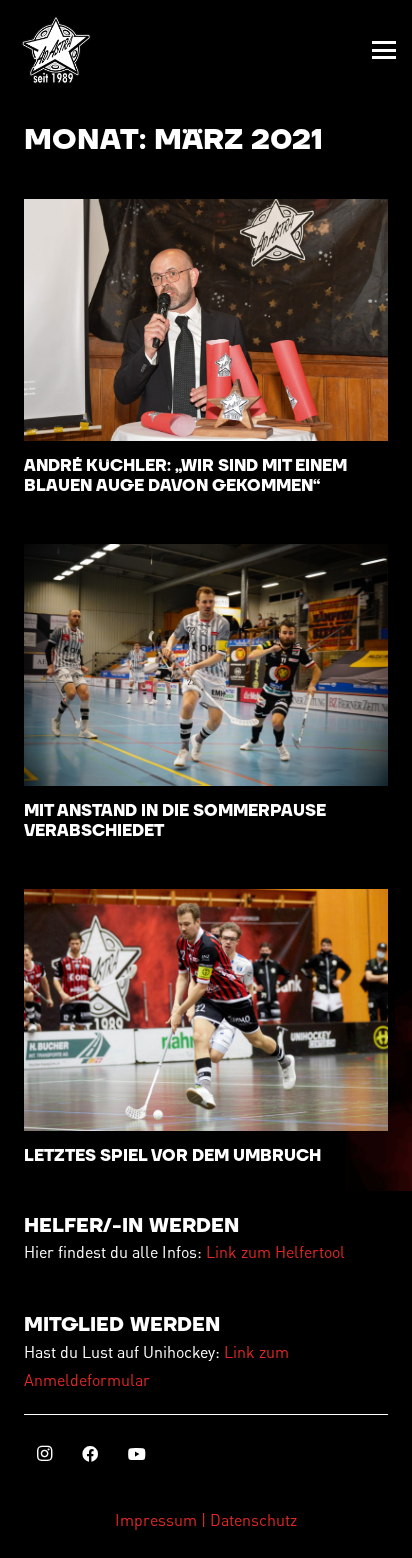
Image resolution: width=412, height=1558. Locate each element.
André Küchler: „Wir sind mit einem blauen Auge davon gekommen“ (185, 475)
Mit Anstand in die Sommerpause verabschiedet (175, 820)
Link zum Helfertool (275, 1251)
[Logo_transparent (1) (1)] (56, 50)
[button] (384, 50)
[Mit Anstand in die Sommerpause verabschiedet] (206, 665)
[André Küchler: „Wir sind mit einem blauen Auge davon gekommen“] (206, 320)
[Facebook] (90, 1454)
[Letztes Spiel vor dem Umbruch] (206, 1010)
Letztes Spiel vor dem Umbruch (172, 1156)
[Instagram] (44, 1454)
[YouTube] (137, 1454)
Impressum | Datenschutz (206, 1519)
